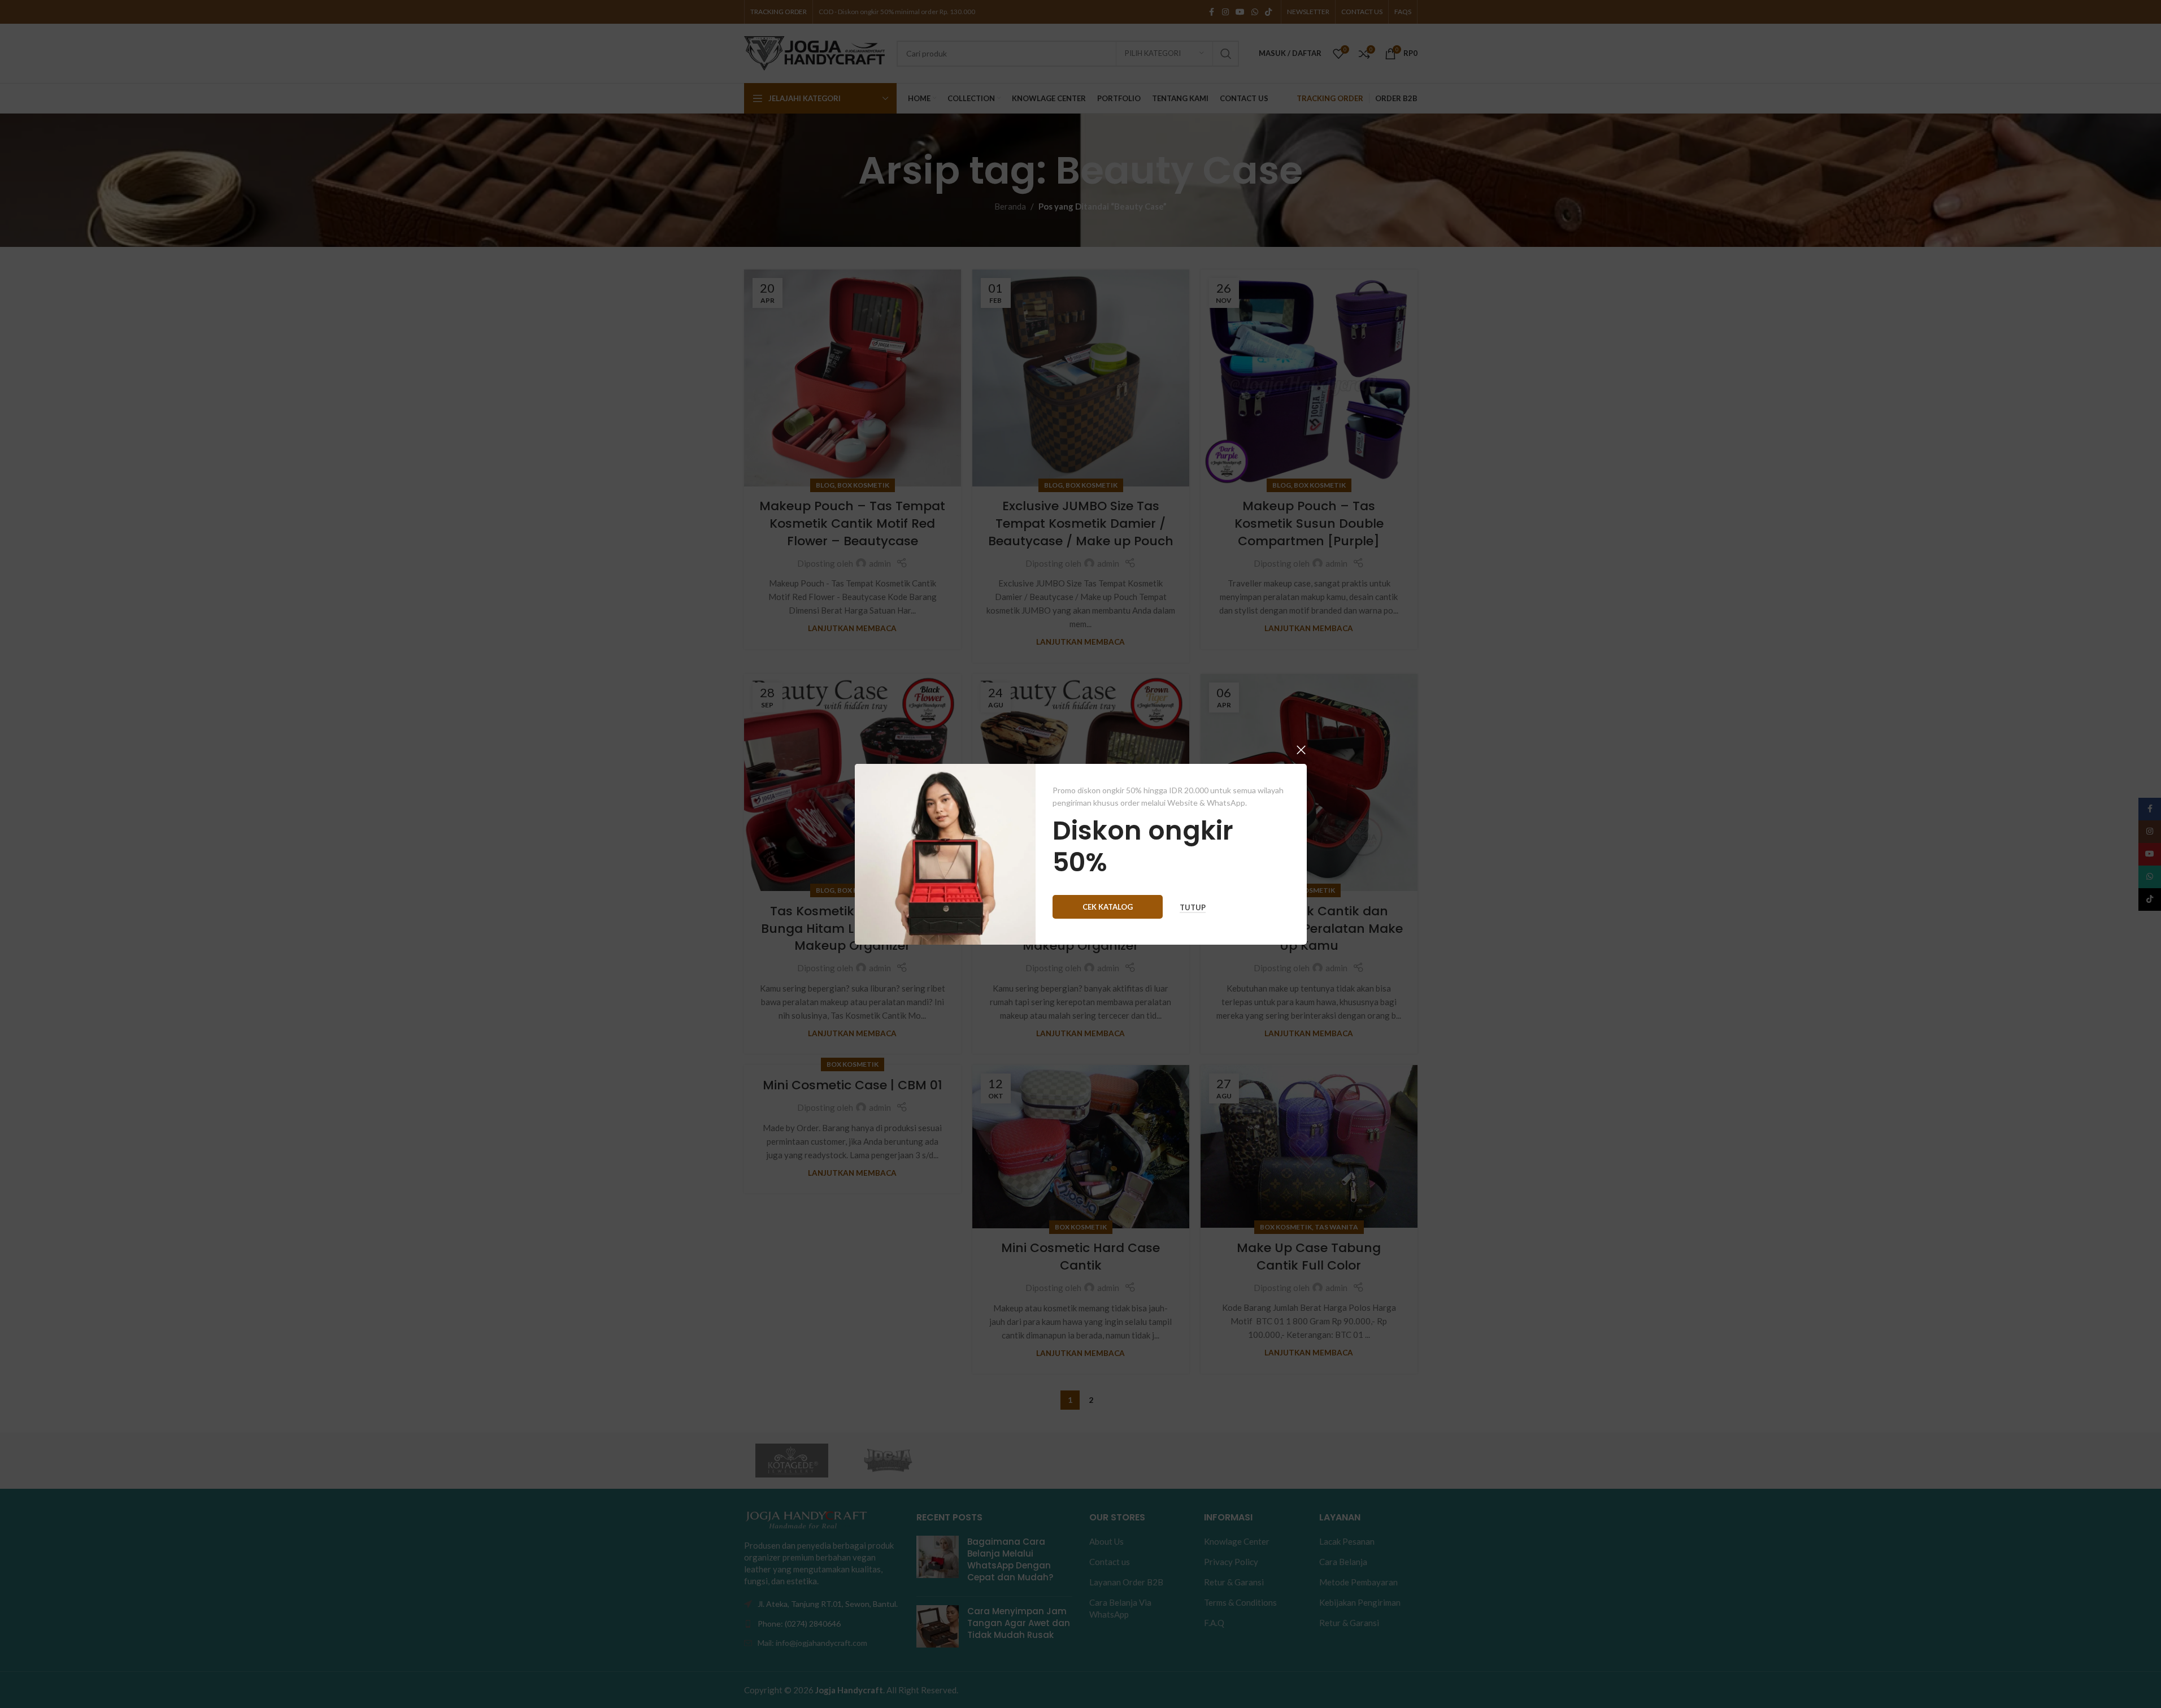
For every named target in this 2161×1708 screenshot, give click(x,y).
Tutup (1193, 907)
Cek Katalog (1108, 906)
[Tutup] (1301, 750)
